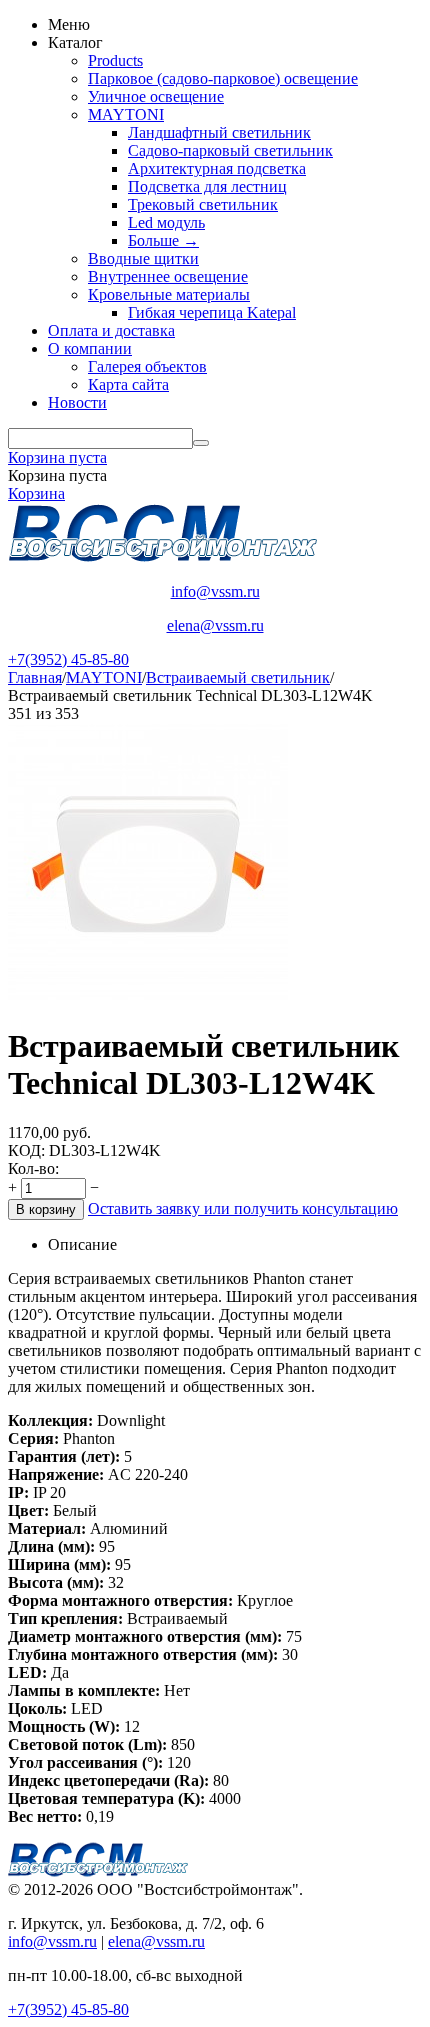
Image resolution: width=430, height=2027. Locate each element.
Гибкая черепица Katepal (212, 312)
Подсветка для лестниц (207, 186)
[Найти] (201, 443)
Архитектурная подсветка (217, 168)
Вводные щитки (143, 258)
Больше (163, 240)
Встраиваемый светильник (238, 677)
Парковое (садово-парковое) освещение (223, 78)
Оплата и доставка (111, 330)
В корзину (46, 1209)
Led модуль (166, 222)
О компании (90, 348)
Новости (77, 402)
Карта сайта (128, 384)
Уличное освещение (156, 96)
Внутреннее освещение (168, 276)
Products (115, 60)
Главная (35, 677)
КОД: (26, 1150)
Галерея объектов (147, 366)
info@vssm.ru (215, 591)
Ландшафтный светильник (219, 132)
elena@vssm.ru (215, 625)
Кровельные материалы (169, 294)
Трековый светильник (203, 204)
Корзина (36, 493)
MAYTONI (126, 114)
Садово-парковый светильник (230, 150)
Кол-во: (33, 1168)
